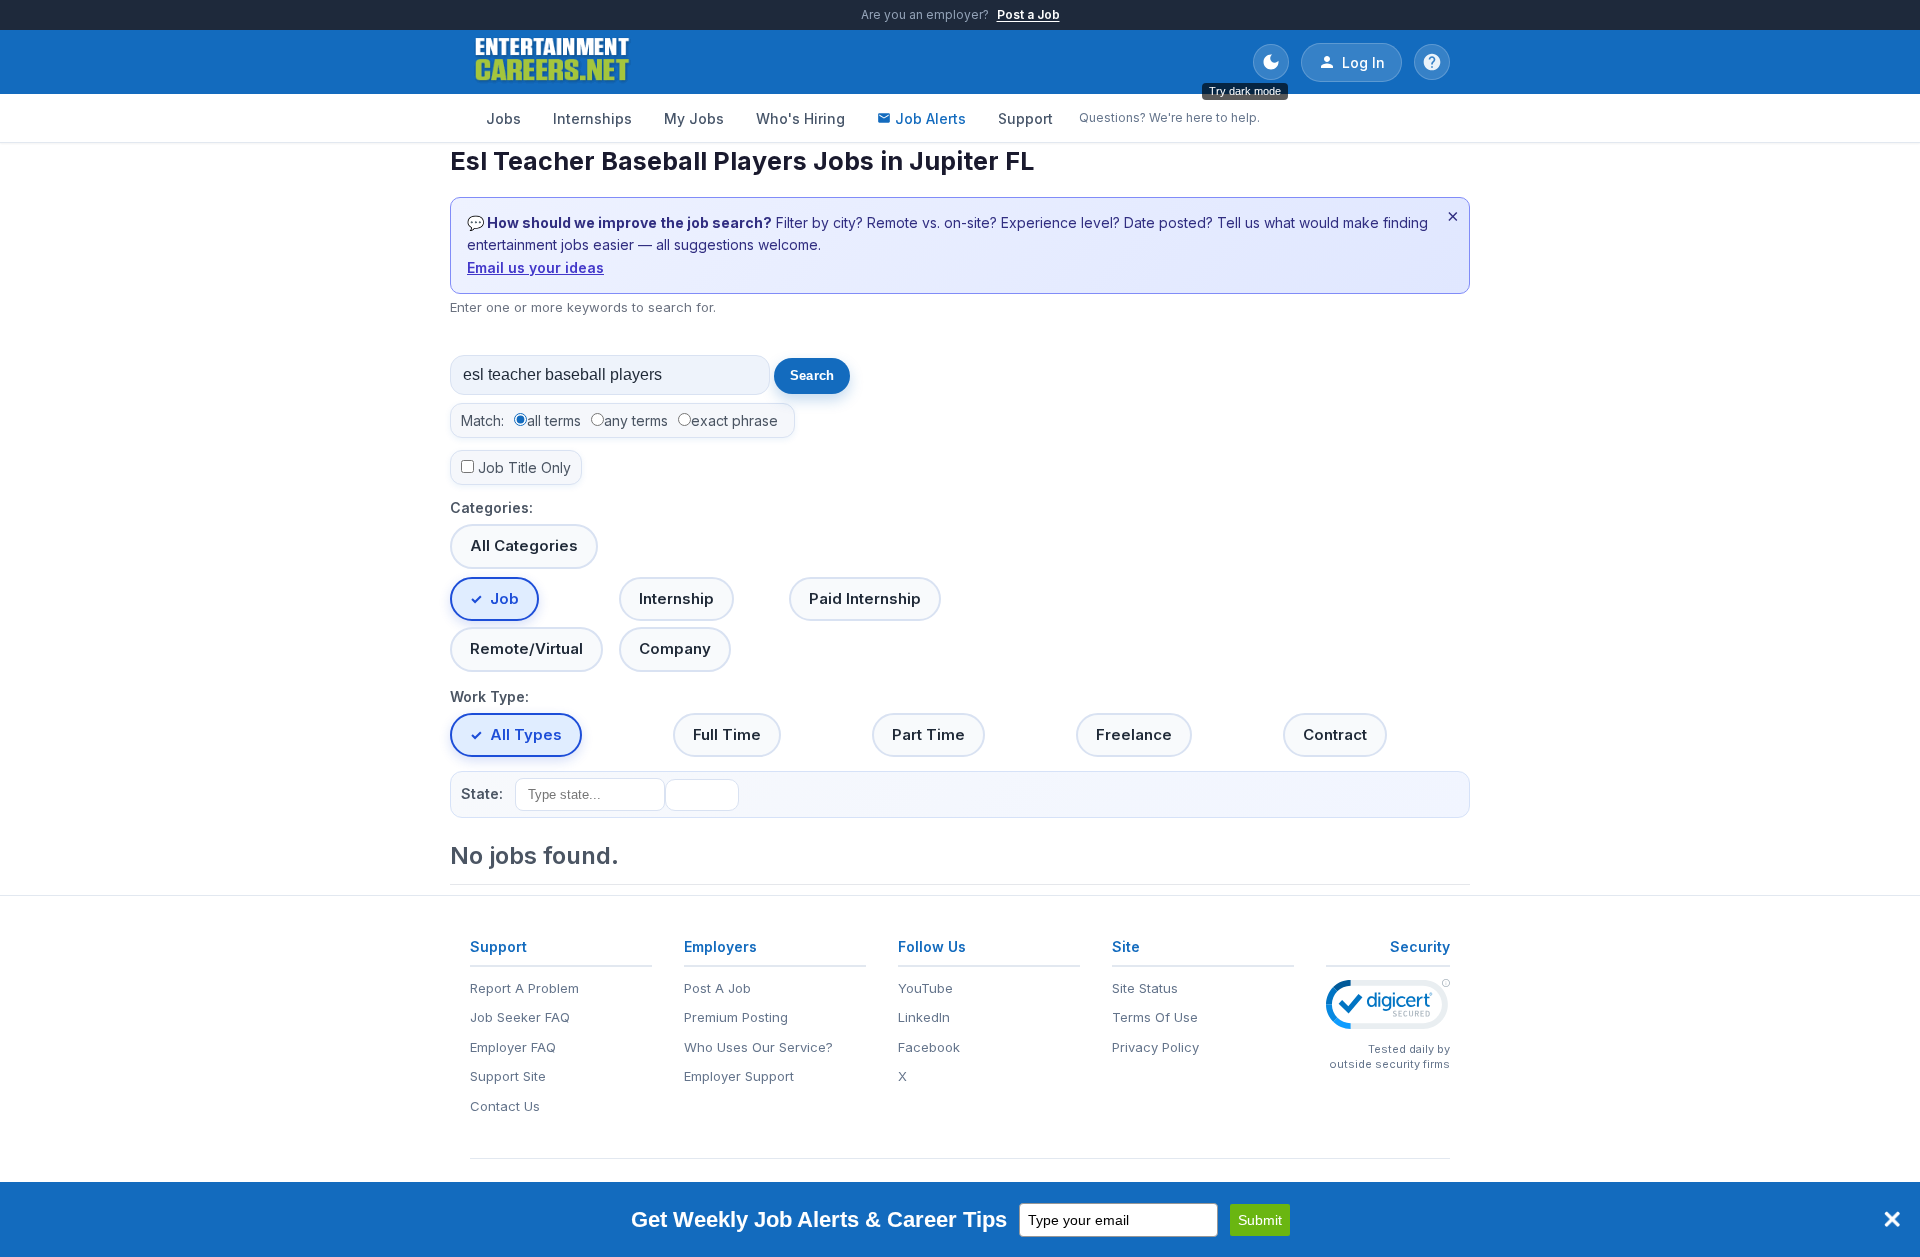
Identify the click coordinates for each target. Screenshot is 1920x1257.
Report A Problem (524, 988)
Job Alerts (930, 118)
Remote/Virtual (526, 648)
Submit (1260, 1220)
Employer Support (739, 1076)
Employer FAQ (513, 1047)
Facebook (929, 1047)
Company (675, 648)
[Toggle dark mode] (1271, 62)
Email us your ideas (535, 267)
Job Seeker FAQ (520, 1017)
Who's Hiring (800, 118)
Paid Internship (865, 598)
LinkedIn (924, 1017)
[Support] (1432, 62)
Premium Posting (736, 1017)
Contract (1335, 734)
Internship (676, 598)
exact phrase (734, 420)
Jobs (503, 118)
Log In (1363, 62)
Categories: (491, 507)
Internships (592, 118)
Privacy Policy (1155, 1047)
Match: (482, 420)
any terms (636, 420)
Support (1025, 118)
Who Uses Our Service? (758, 1047)
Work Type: (489, 696)
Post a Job (1028, 14)
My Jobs (694, 118)
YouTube (925, 988)
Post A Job (717, 988)
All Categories (524, 545)
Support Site (508, 1076)
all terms (554, 420)
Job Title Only (524, 467)
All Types (526, 734)
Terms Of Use (1155, 1017)
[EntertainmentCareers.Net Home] (552, 62)
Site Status (1145, 988)
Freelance (1134, 734)
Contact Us (505, 1106)
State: (482, 793)
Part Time (928, 734)
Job (504, 598)
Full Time (727, 734)
